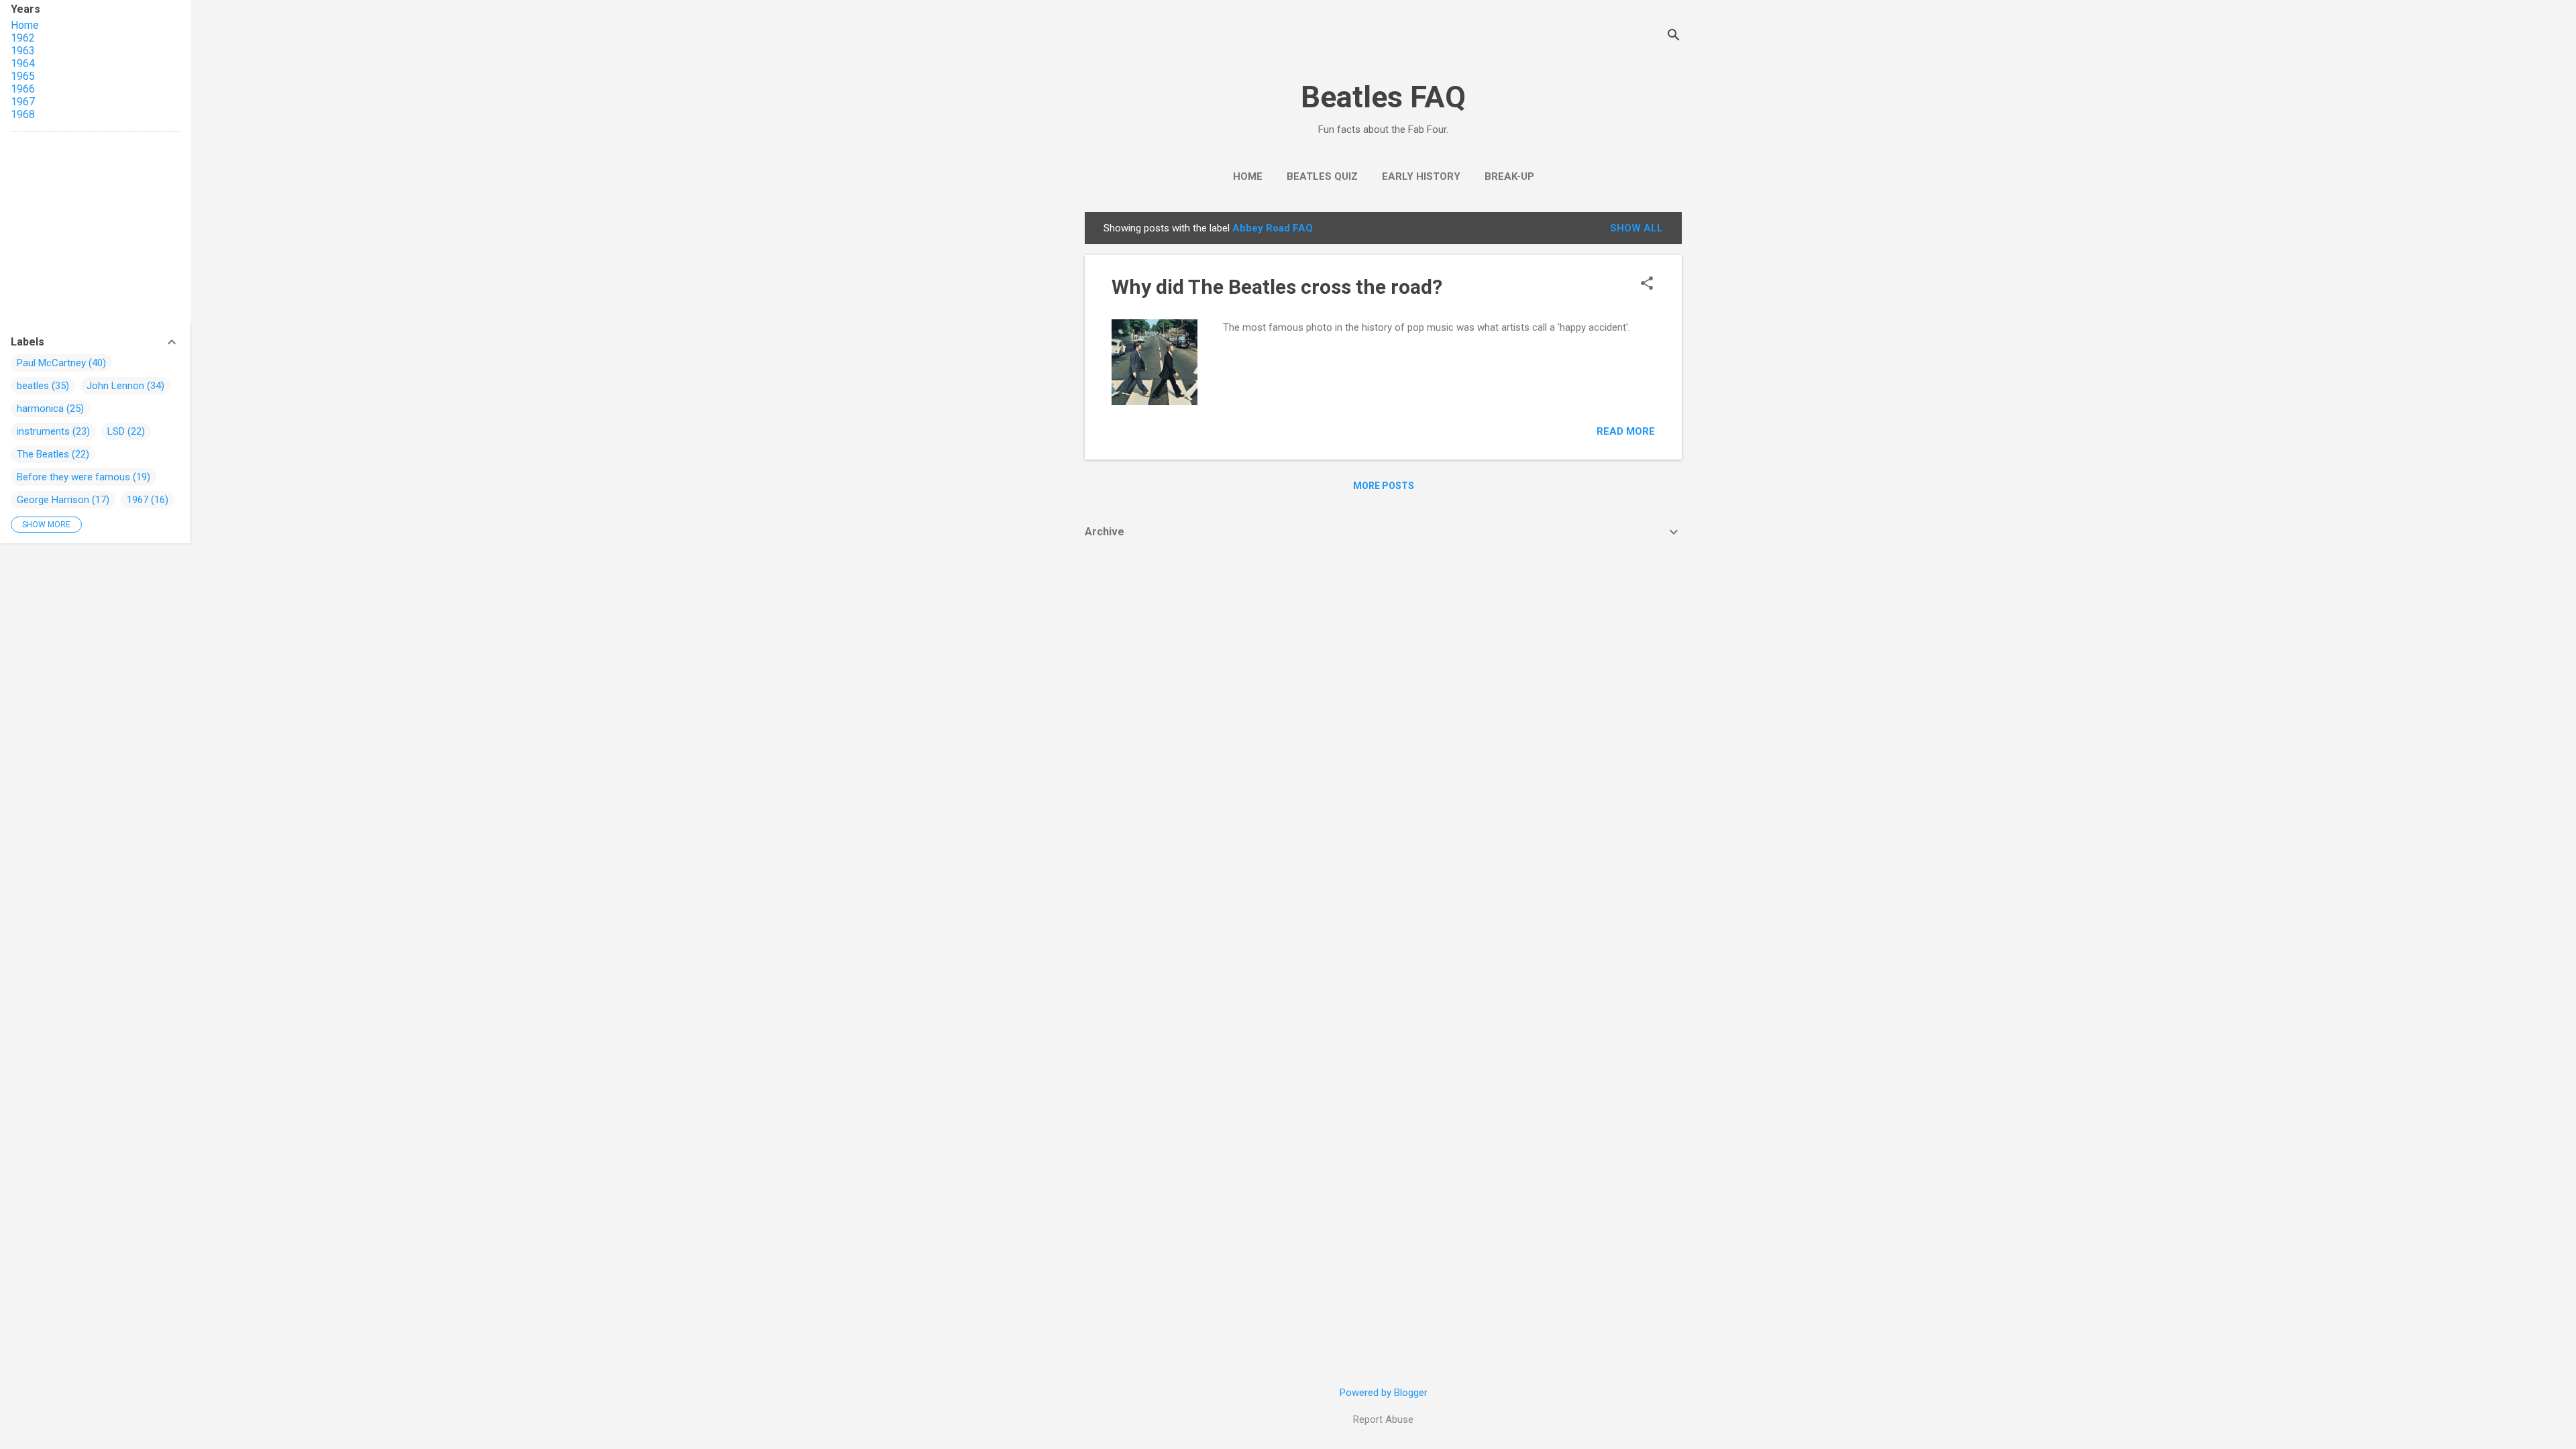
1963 (23, 51)
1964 (23, 63)
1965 (23, 76)
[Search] (1674, 37)
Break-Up (1509, 176)
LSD (116, 431)
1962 (23, 38)
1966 (23, 89)
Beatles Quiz (1322, 176)
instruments (43, 431)
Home (1248, 176)
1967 (23, 102)
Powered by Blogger (1384, 1393)
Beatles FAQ (1383, 97)
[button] (1647, 284)
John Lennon (115, 386)
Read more (1626, 431)
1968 (23, 114)
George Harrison (53, 500)
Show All (1636, 228)
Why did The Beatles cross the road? (1277, 287)
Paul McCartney (51, 363)
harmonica (40, 409)
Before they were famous (73, 477)
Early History (1421, 176)
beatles (33, 386)
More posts (1384, 486)
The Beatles (43, 454)
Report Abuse (1383, 1419)
